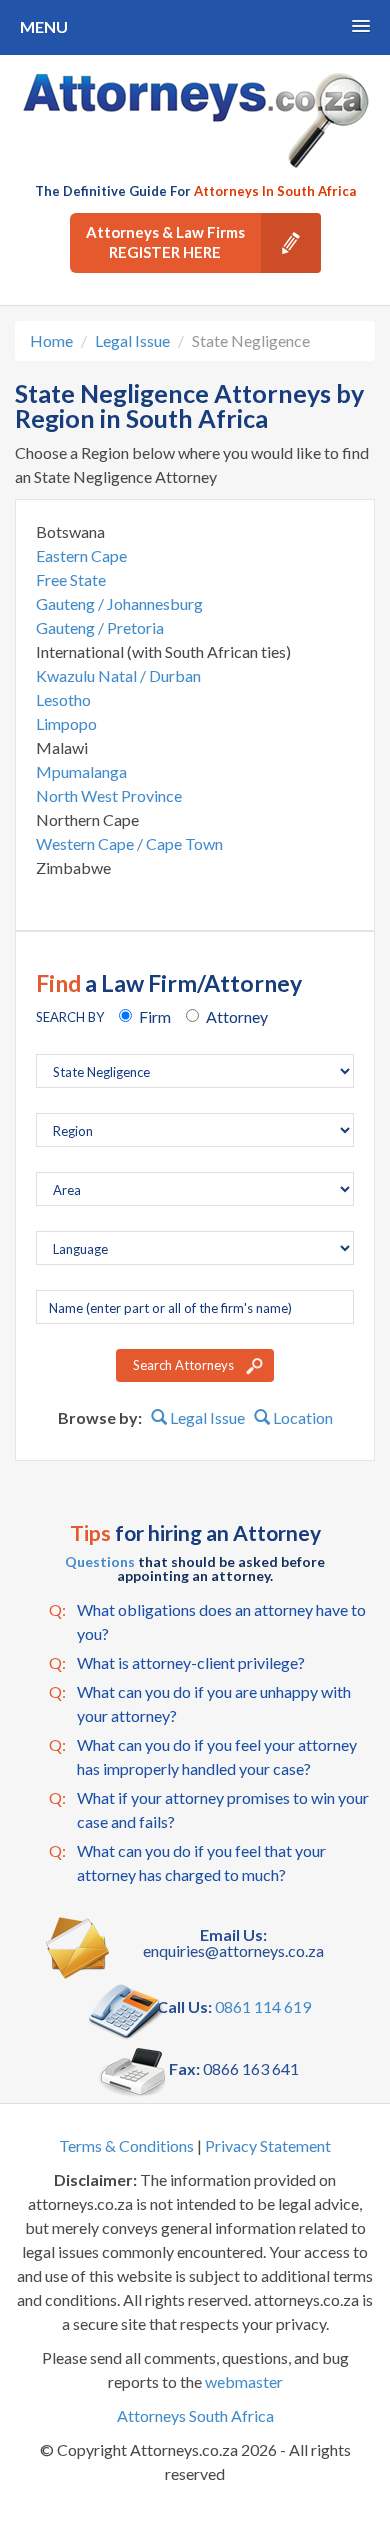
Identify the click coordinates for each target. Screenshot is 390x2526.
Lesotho (63, 699)
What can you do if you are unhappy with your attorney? (200, 1703)
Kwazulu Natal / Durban (118, 675)
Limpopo (66, 723)
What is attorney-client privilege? (177, 1662)
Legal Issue (132, 340)
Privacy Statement (268, 2145)
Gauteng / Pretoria (100, 627)
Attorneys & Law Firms (165, 242)
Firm (155, 1016)
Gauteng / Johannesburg (119, 603)
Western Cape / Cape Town (129, 843)
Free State (71, 579)
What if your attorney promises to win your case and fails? (209, 1809)
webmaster (244, 2381)
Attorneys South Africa (195, 2415)
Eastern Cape (81, 555)
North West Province (109, 795)
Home (51, 340)
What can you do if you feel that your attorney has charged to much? (187, 1862)
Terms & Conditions (126, 2145)
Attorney (237, 1016)
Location (301, 1417)
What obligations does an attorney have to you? (207, 1621)
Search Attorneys (183, 1365)
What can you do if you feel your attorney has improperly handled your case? (203, 1756)
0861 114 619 (263, 2006)
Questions (100, 1561)
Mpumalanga (81, 771)
